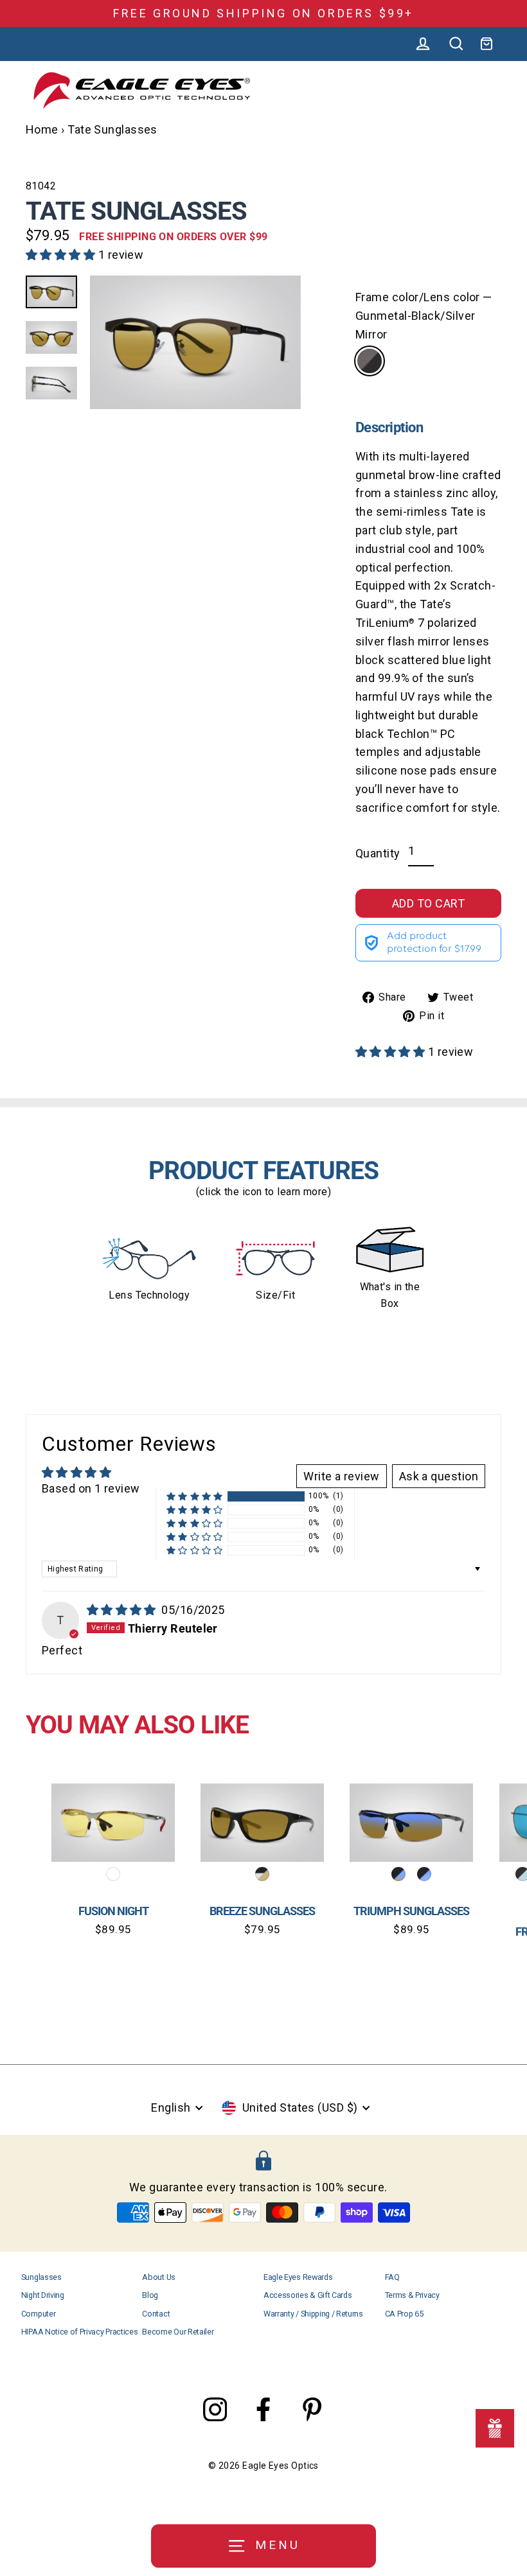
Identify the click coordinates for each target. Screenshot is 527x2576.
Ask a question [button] (439, 1476)
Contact (156, 2314)
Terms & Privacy (412, 2295)
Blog (150, 2295)
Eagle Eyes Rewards (298, 2277)
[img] (123, 1610)
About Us (158, 2277)
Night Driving (43, 2295)
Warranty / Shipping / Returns (313, 2314)
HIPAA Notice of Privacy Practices (80, 2332)
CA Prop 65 (404, 2314)
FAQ (392, 2277)
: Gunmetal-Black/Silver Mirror (370, 361)
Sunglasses (41, 2277)
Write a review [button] (341, 1476)
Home (42, 129)
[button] (62, 255)
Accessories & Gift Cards (308, 2295)
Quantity (378, 853)
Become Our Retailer (178, 2332)
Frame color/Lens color (424, 316)
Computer (38, 2314)
